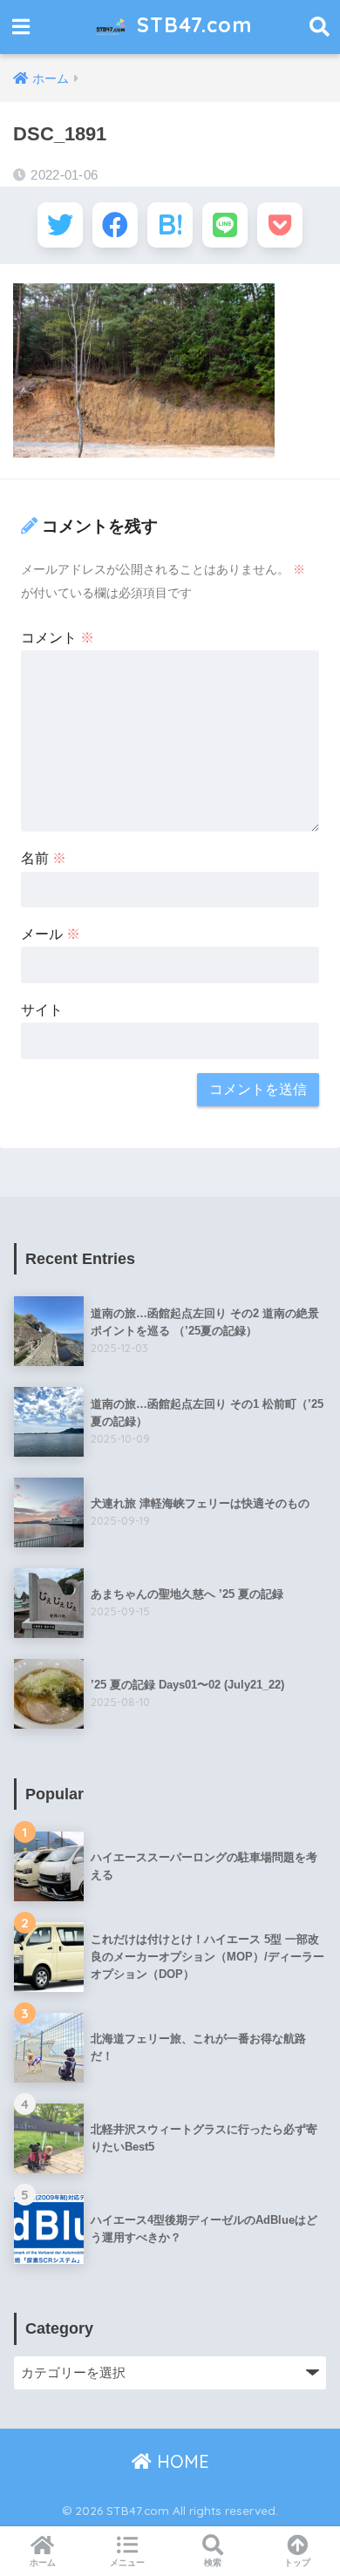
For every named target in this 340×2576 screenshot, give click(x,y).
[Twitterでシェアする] (60, 225)
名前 (44, 858)
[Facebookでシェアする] (115, 225)
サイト (42, 1010)
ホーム (43, 2562)
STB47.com (191, 25)
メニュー (127, 2562)
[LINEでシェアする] (225, 225)
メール (51, 934)
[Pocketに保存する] (280, 225)
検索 (213, 2562)
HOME (180, 2461)
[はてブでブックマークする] (170, 225)
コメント (58, 638)
